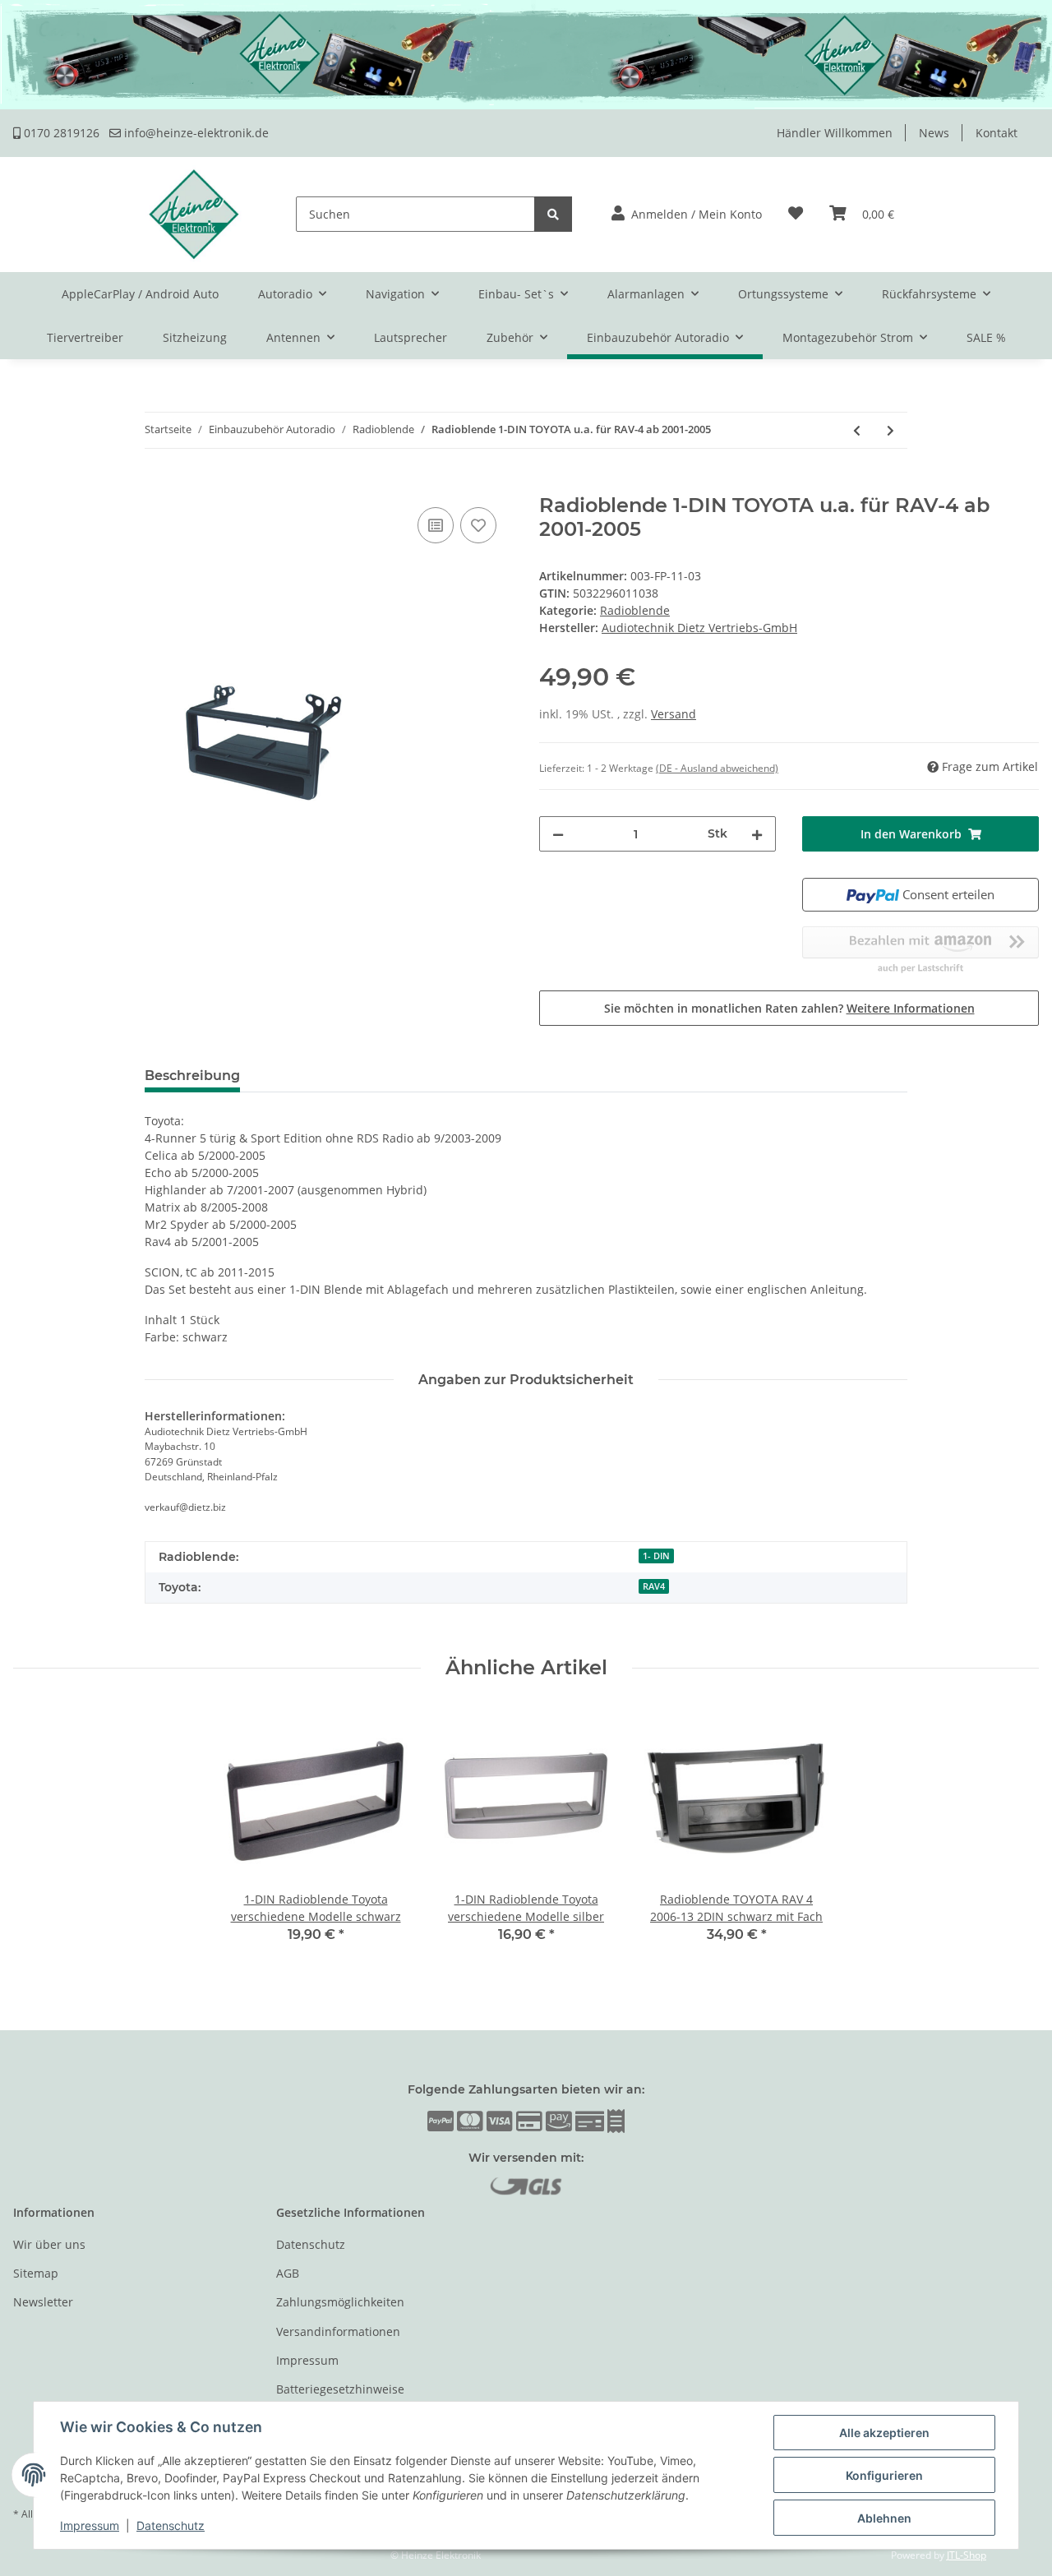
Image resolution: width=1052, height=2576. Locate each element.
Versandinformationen (338, 2331)
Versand (674, 714)
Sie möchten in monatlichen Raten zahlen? (789, 1008)
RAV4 (654, 1586)
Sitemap (36, 2273)
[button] (687, 214)
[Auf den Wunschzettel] (478, 525)
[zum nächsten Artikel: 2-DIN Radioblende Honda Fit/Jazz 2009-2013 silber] (891, 430)
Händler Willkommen (835, 133)
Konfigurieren (884, 2475)
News (934, 133)
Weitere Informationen (911, 1008)
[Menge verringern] (558, 834)
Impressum (307, 2360)
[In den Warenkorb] (26, 485)
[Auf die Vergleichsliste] (436, 525)
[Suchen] (553, 214)
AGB (288, 2273)
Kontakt (997, 133)
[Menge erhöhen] (757, 834)
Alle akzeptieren (884, 2433)
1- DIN (656, 1556)
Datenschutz (311, 2244)
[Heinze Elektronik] (194, 214)
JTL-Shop (967, 2555)
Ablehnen (884, 2518)
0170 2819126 (60, 133)
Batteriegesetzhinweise (340, 2389)
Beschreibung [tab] (192, 1076)
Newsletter (43, 2302)
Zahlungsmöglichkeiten (340, 2302)
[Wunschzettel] (796, 214)
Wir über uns (49, 2244)
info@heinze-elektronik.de (195, 133)
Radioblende (635, 610)
